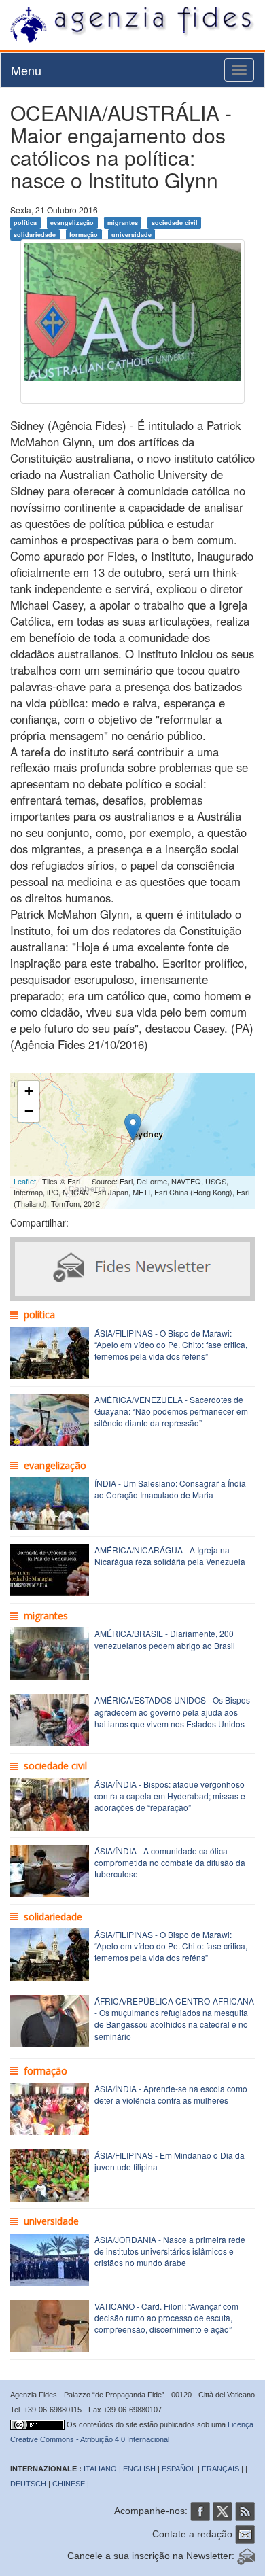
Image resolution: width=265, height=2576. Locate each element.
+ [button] (29, 1091)
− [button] (29, 1111)
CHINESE (69, 2484)
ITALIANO (100, 2469)
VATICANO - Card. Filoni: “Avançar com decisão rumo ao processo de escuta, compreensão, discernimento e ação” (166, 2317)
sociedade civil (175, 223)
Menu (26, 70)
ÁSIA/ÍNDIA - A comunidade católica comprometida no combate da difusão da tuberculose (170, 1862)
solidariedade (35, 234)
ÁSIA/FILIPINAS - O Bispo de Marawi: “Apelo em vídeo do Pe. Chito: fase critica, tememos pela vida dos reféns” (171, 1344)
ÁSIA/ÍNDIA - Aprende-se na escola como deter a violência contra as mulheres (171, 2094)
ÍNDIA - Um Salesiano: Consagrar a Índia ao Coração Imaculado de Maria (170, 1489)
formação (84, 234)
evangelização (72, 223)
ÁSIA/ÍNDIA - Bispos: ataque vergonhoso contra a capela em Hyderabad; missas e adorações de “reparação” (170, 1796)
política (25, 223)
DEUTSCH (28, 2484)
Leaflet (25, 1181)
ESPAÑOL (179, 2469)
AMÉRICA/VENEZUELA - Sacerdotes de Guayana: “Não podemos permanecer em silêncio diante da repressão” (171, 1411)
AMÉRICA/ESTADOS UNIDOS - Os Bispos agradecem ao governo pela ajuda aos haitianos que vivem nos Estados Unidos (172, 1711)
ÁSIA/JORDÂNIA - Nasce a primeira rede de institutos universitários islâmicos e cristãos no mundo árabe (170, 2251)
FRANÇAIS (220, 2469)
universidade (131, 234)
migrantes (123, 223)
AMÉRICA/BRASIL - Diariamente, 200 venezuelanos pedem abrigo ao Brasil (165, 1639)
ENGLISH (139, 2469)
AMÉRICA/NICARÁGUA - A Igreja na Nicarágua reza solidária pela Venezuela (170, 1555)
